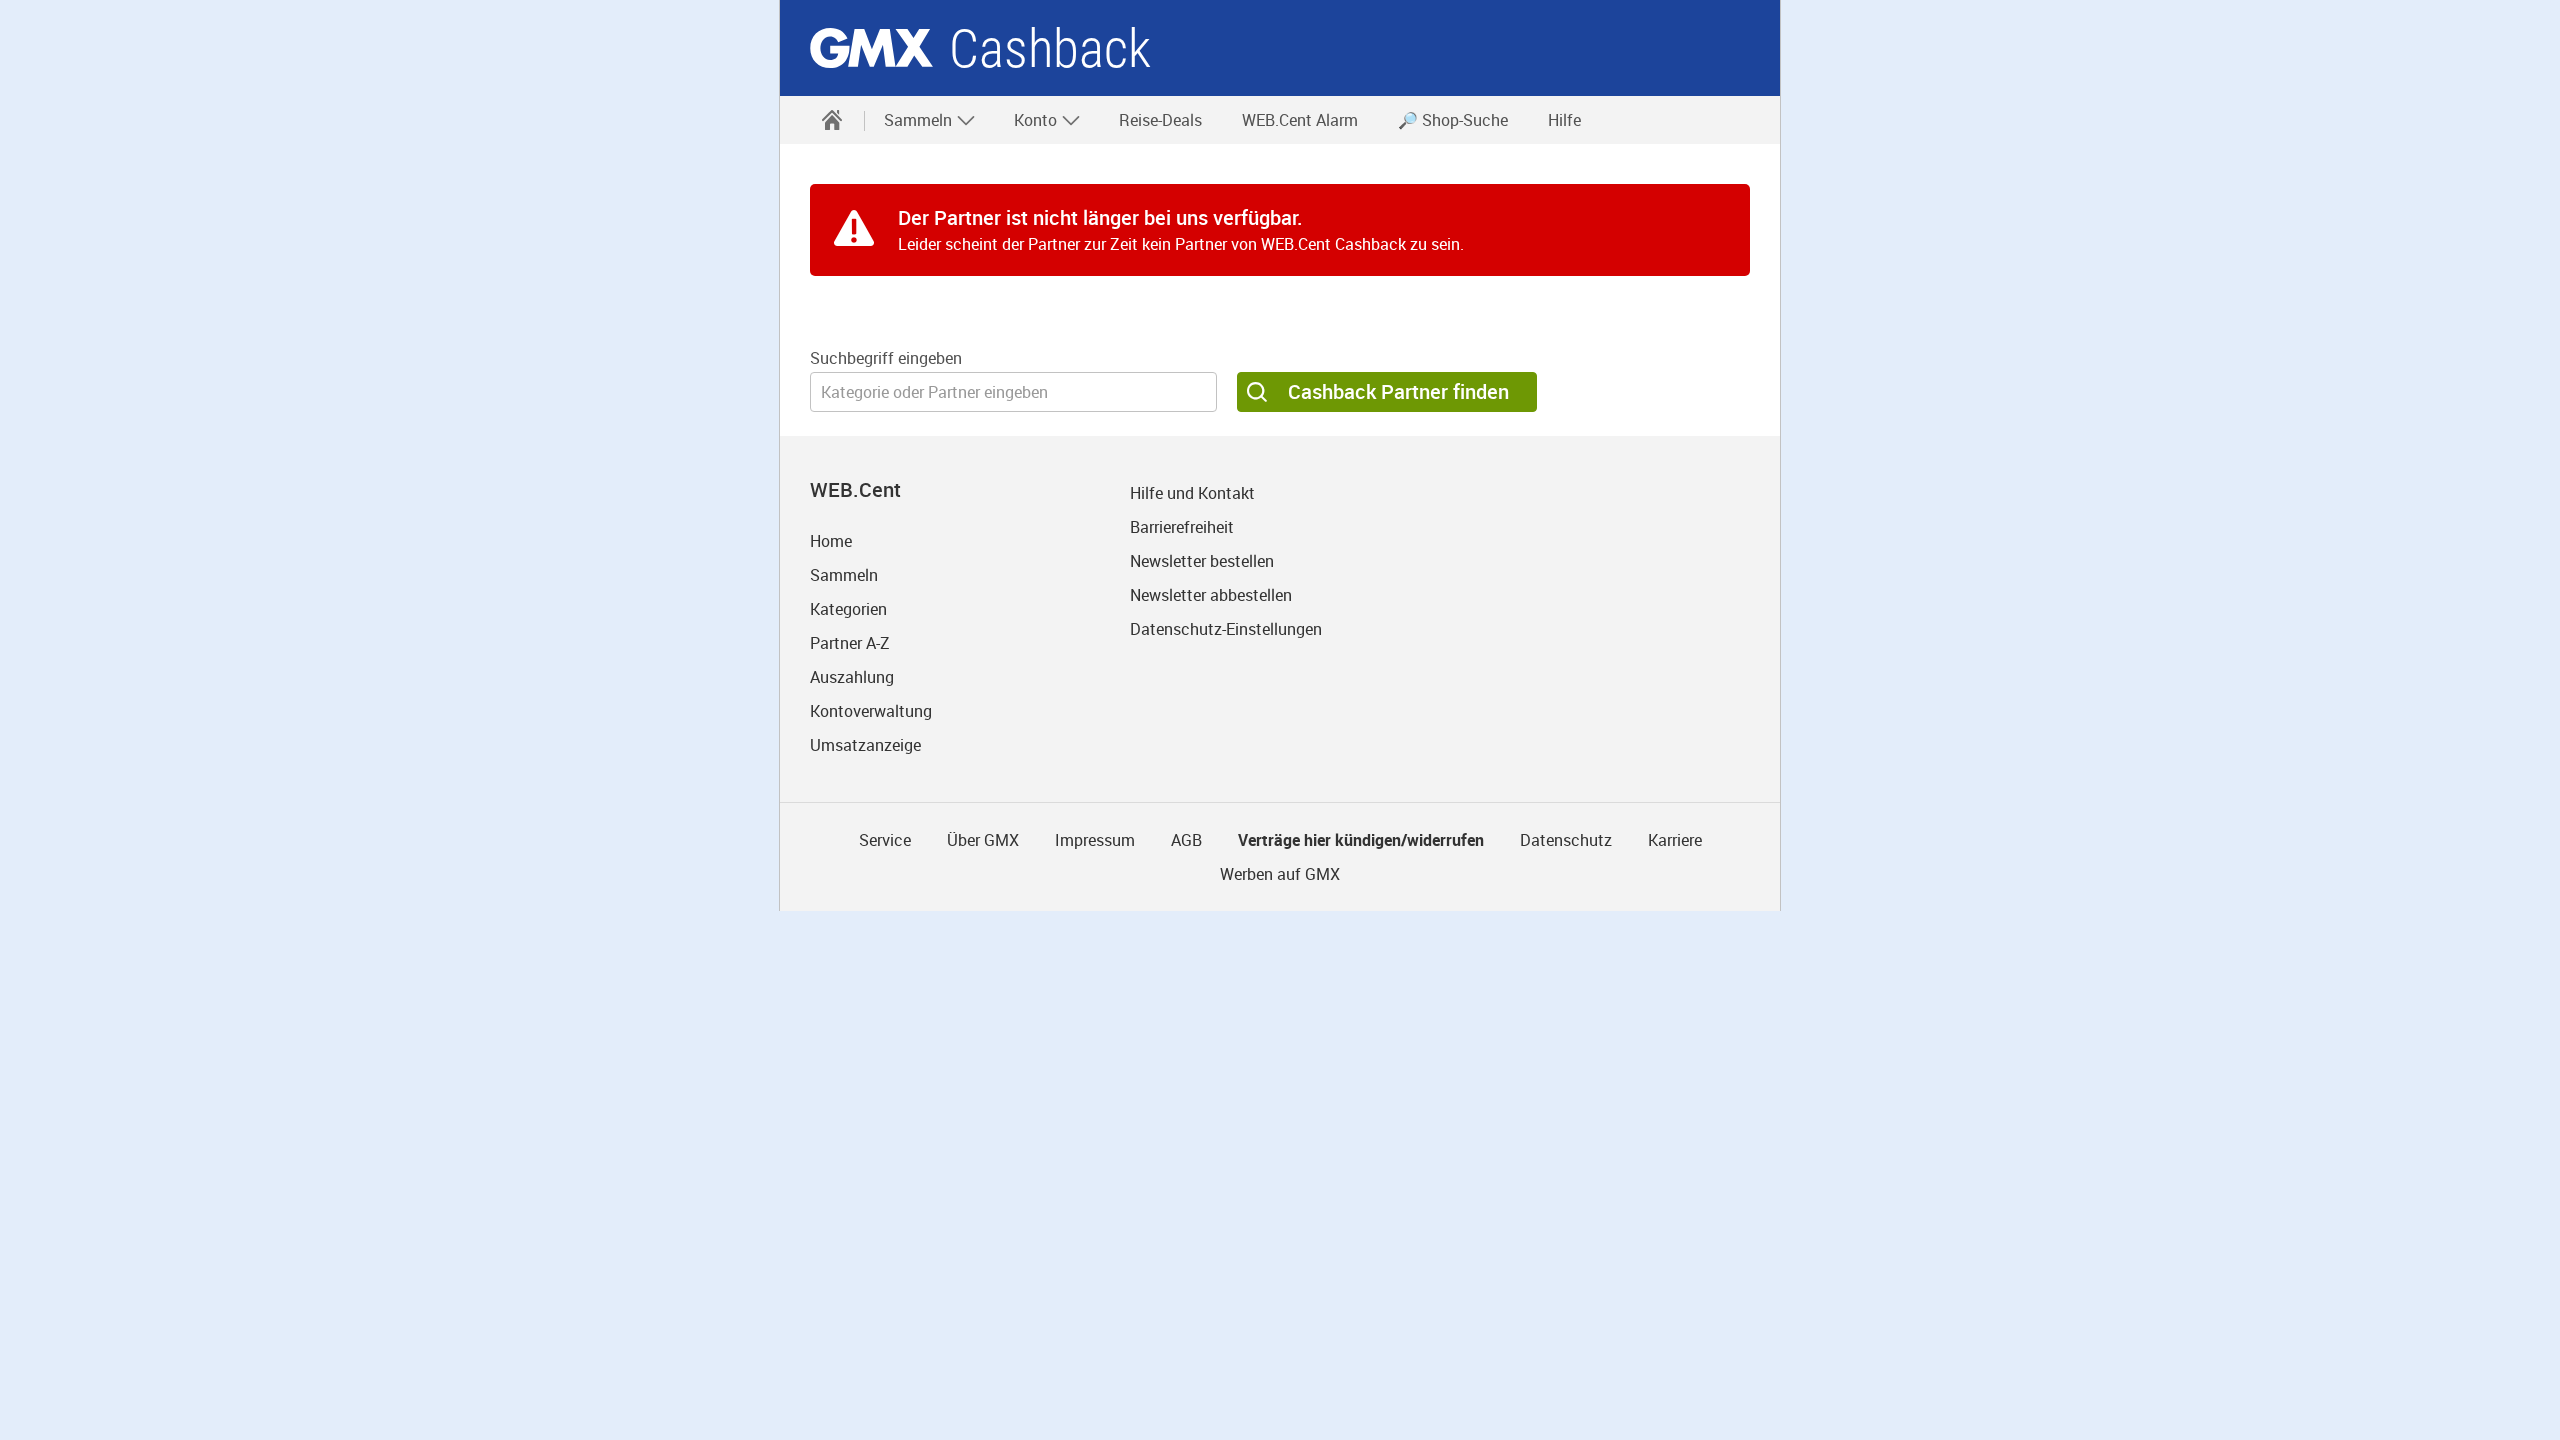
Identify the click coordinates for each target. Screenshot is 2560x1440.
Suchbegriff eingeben (886, 358)
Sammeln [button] (920, 120)
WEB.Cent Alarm (1300, 120)
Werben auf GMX (1280, 874)
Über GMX (983, 840)
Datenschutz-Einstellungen (1226, 629)
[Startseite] (832, 120)
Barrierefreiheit (1182, 527)
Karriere (1675, 840)
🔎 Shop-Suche (1453, 120)
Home (831, 541)
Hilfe (1564, 120)
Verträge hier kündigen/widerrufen (1361, 840)
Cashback (1050, 48)
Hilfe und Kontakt (1192, 493)
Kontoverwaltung (871, 711)
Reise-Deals (1160, 120)
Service (885, 840)
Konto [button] (1037, 120)
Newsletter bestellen (1202, 561)
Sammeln (844, 575)
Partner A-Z (850, 643)
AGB (1186, 840)
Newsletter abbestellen (1211, 595)
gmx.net (871, 48)
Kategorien (848, 609)
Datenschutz (1566, 840)
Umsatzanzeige (865, 745)
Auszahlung (852, 677)
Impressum (1095, 840)
